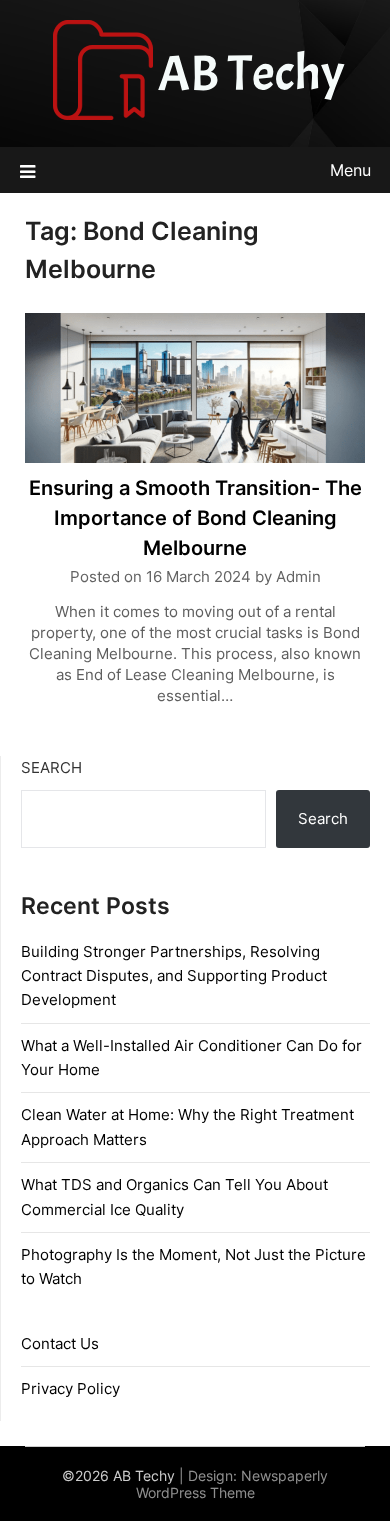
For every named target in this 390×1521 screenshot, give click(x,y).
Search (51, 767)
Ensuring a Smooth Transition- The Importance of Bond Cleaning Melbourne (195, 518)
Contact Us (60, 1343)
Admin (298, 576)
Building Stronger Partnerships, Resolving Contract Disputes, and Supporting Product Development (174, 976)
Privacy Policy (70, 1388)
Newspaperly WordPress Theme (232, 1484)
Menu (350, 170)
